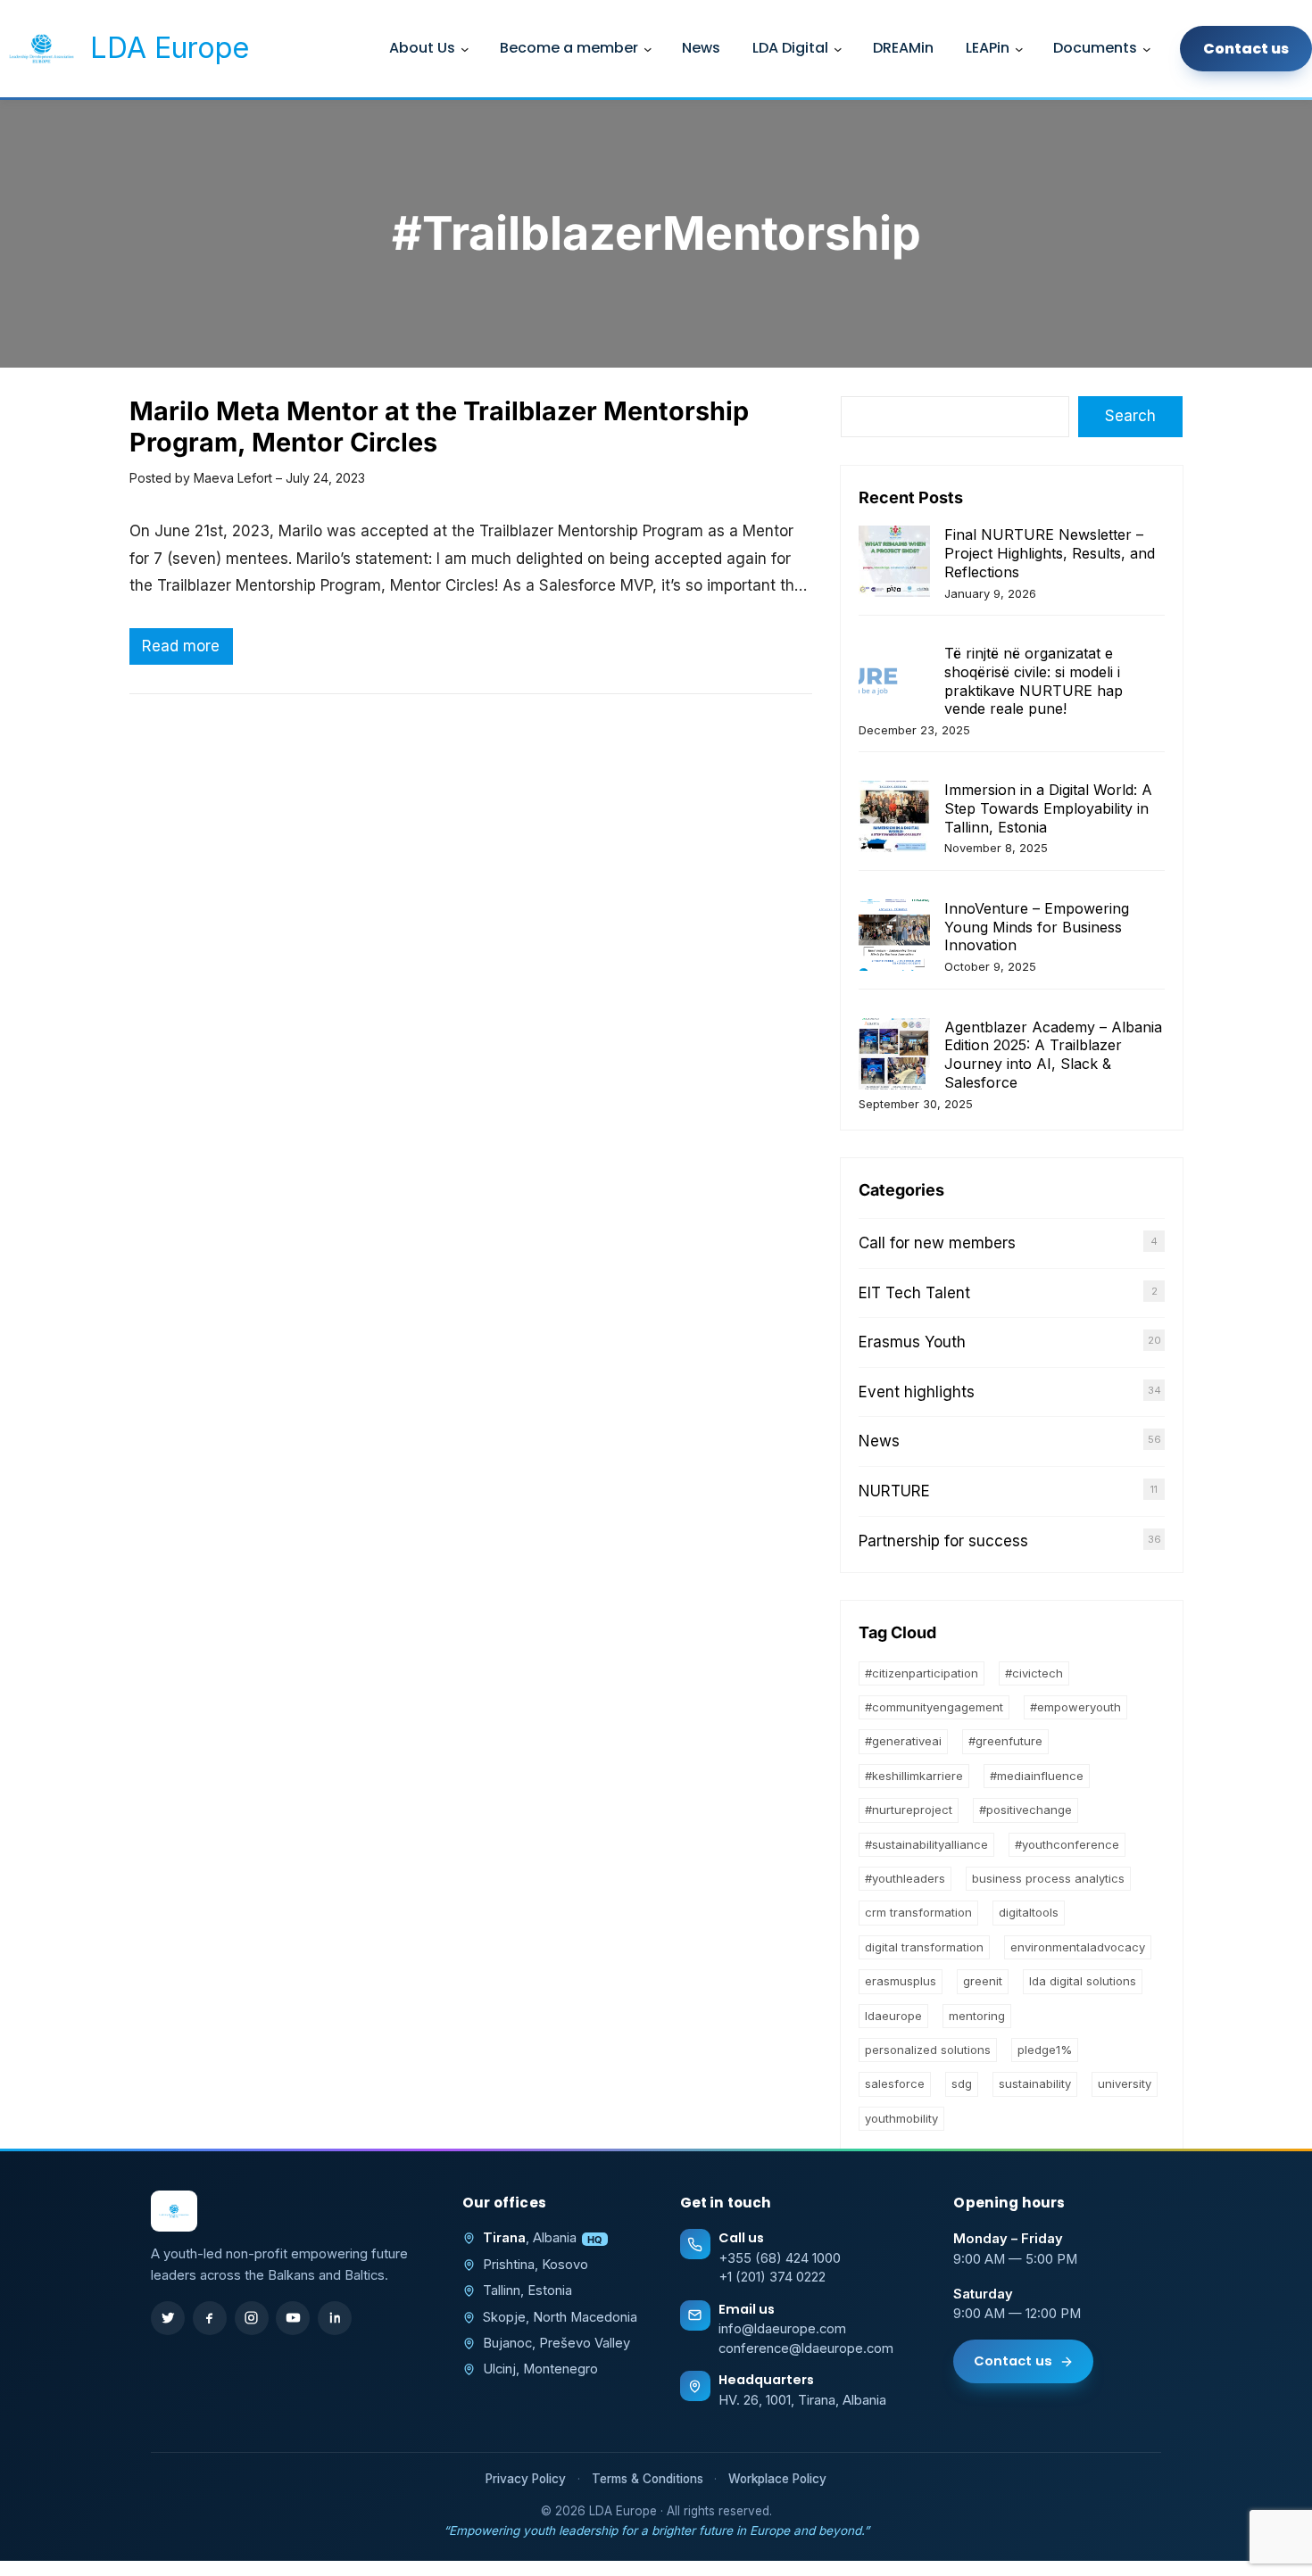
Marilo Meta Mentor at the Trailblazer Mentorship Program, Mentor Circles (439, 427)
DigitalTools (1029, 1912)
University (1125, 2083)
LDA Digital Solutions (1083, 1981)
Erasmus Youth (912, 1342)
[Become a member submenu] (648, 49)
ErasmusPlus (901, 1981)
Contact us (1013, 2361)
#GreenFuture (1005, 1741)
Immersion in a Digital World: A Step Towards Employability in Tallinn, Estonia (1048, 808)
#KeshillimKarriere (914, 1776)
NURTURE (894, 1491)
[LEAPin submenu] (1019, 49)
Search (1130, 416)
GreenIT (983, 1981)
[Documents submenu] (1147, 49)
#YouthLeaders (905, 1878)
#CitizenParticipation (922, 1673)
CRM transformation (918, 1912)
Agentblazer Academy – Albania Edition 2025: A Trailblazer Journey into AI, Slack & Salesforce (1053, 1055)
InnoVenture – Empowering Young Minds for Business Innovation (1037, 927)
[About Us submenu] (465, 49)
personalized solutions (928, 2050)
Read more (187, 650)
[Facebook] (210, 2318)
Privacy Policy (526, 2479)
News (879, 1441)
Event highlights (917, 1392)
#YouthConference (1067, 1844)
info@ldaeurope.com (782, 2329)
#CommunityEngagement (934, 1707)
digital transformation (924, 1947)
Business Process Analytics (1048, 1878)
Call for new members (937, 1243)
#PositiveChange (1026, 1810)
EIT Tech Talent (914, 1293)
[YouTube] (293, 2318)
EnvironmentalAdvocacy (1078, 1947)
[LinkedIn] (335, 2318)
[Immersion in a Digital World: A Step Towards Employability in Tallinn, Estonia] (894, 819)
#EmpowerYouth (1075, 1707)
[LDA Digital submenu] (838, 49)
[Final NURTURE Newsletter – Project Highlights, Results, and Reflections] (894, 563)
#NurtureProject (909, 1810)
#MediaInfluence (1037, 1776)
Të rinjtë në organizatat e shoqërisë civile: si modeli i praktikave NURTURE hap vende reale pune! (1034, 681)
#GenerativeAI (903, 1741)
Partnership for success (943, 1541)
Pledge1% (1045, 2050)
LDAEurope (893, 2016)
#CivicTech (1034, 1673)
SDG (962, 2083)
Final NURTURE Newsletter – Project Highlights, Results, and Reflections (1050, 553)
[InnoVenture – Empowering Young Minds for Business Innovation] (894, 937)
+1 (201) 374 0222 (772, 2277)
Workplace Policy (777, 2479)
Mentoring (977, 2016)
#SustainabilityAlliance (926, 1844)
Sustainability (1035, 2083)
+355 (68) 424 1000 (780, 2258)
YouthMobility (901, 2118)
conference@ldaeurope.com (806, 2348)
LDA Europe (170, 48)
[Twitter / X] (168, 2318)
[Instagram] (252, 2318)
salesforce (895, 2083)
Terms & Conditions (648, 2479)
